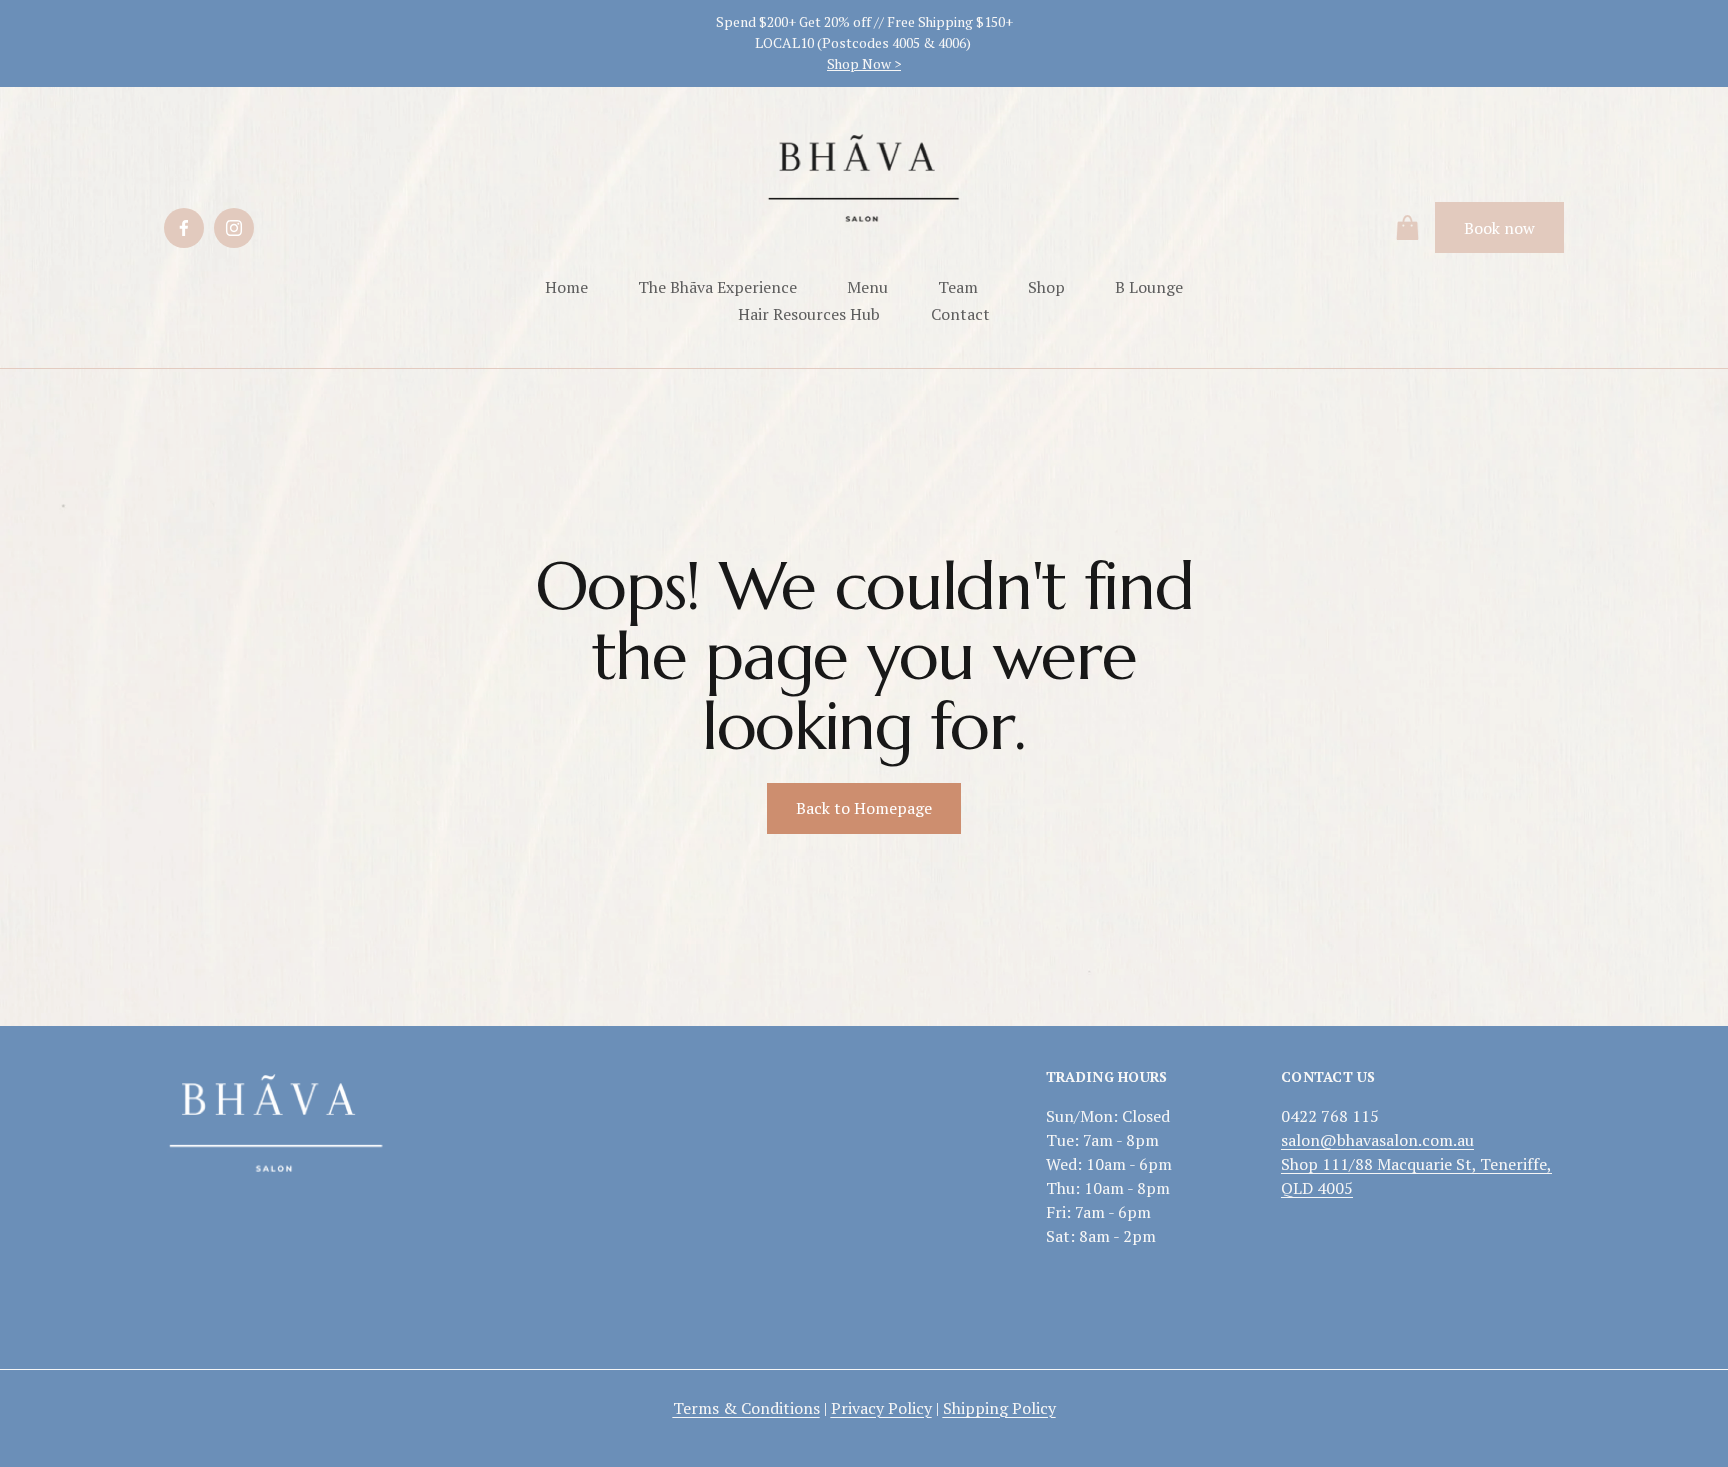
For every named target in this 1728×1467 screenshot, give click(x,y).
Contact (960, 314)
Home (566, 287)
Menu (867, 287)
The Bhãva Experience (717, 287)
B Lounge (1149, 287)
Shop (1046, 287)
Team (958, 287)
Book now (1499, 228)
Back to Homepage (864, 808)
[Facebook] (184, 228)
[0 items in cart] (1407, 227)
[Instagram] (234, 228)
